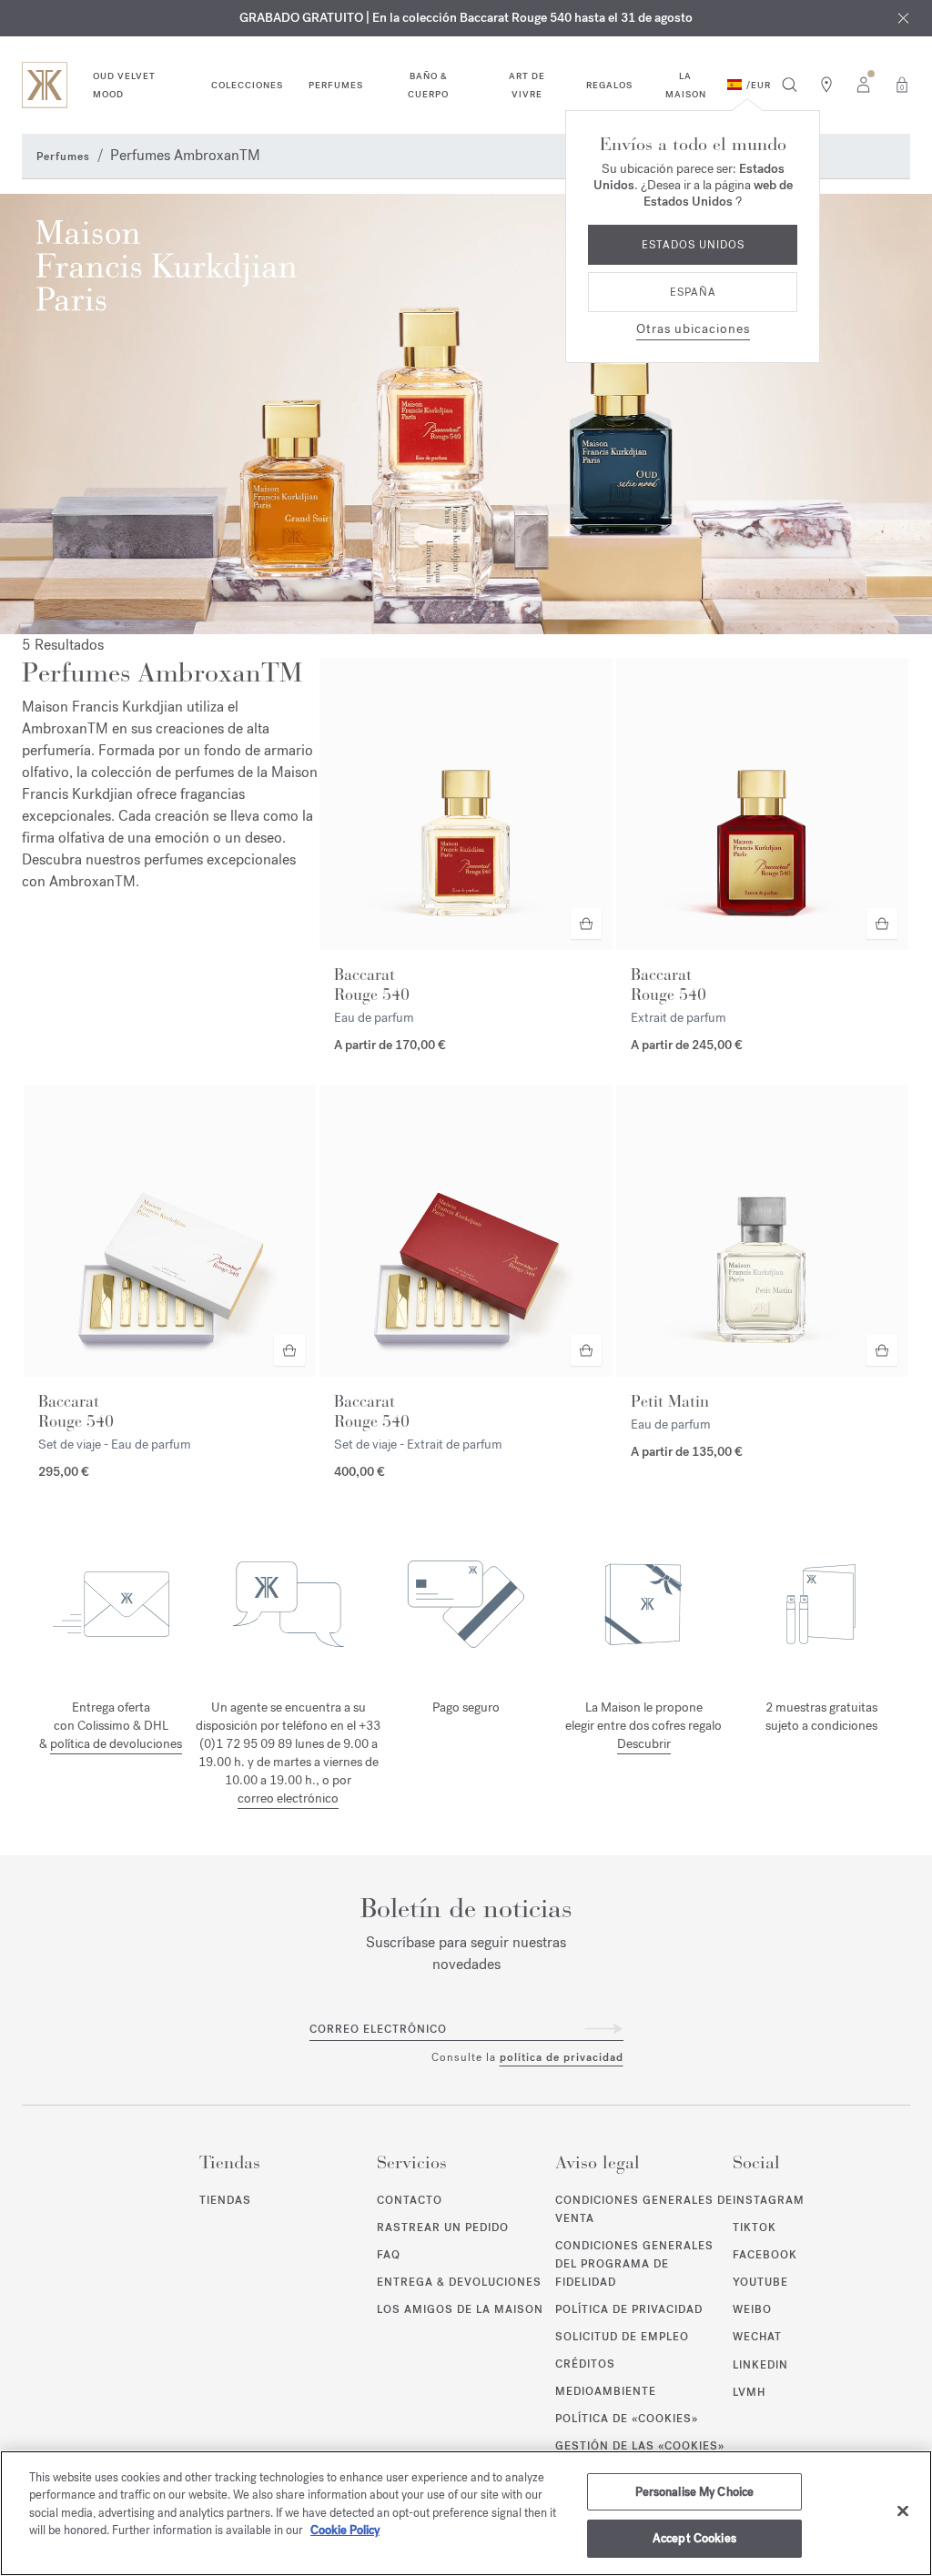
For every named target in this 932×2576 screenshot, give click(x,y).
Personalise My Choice (695, 2492)
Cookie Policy (345, 2530)
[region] (466, 2513)
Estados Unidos (693, 245)
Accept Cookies (694, 2538)
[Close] (903, 2510)
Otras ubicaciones (693, 329)
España (693, 292)
